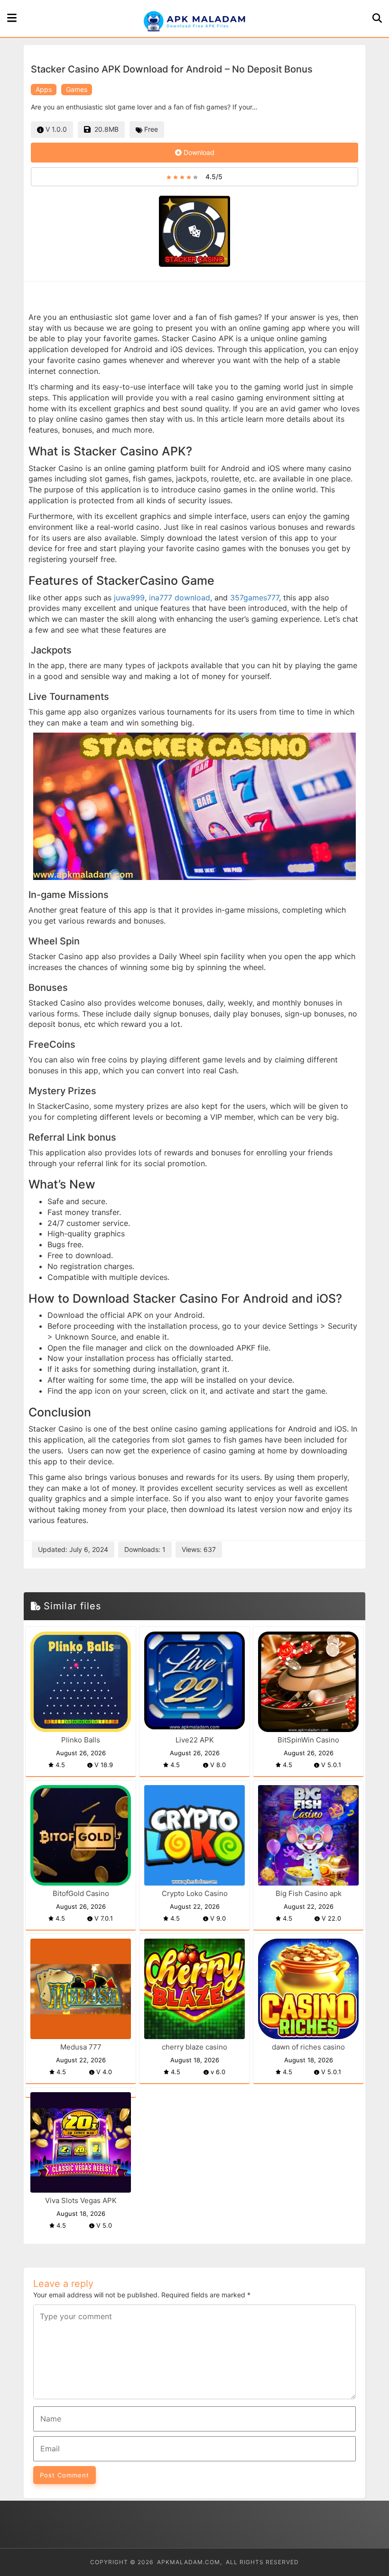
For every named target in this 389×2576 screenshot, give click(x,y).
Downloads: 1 (145, 1549)
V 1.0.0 (55, 129)
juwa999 (129, 598)
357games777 (255, 598)
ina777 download (180, 598)
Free (150, 129)
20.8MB (105, 129)
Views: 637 (199, 1549)
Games (77, 89)
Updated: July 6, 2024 (73, 1549)
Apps (44, 89)
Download (198, 152)
